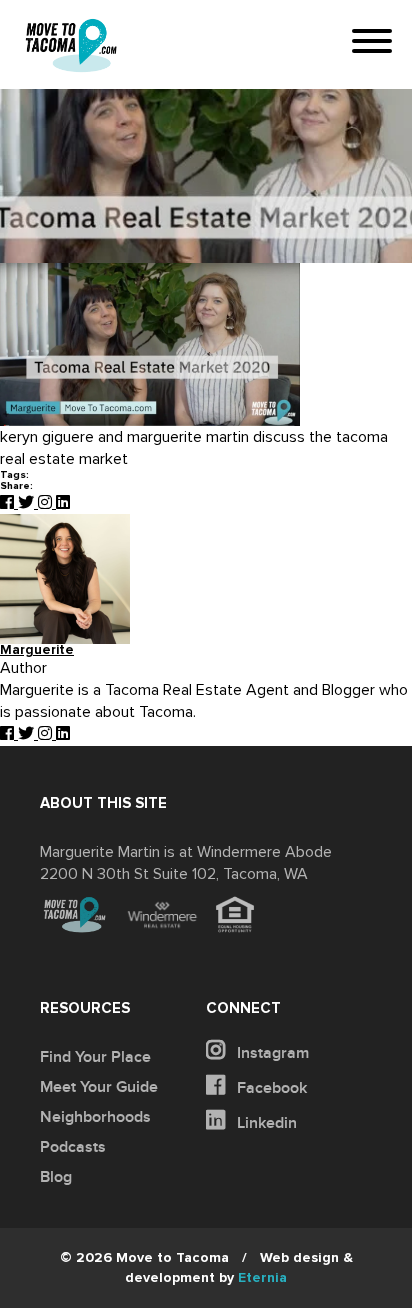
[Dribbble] (63, 503)
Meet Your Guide (99, 1087)
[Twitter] (28, 503)
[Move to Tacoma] (71, 45)
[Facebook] (9, 503)
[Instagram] (47, 503)
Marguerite (37, 650)
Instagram (271, 1053)
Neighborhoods (95, 1117)
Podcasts (73, 1147)
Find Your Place (95, 1057)
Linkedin (265, 1123)
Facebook (270, 1088)
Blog (56, 1177)
